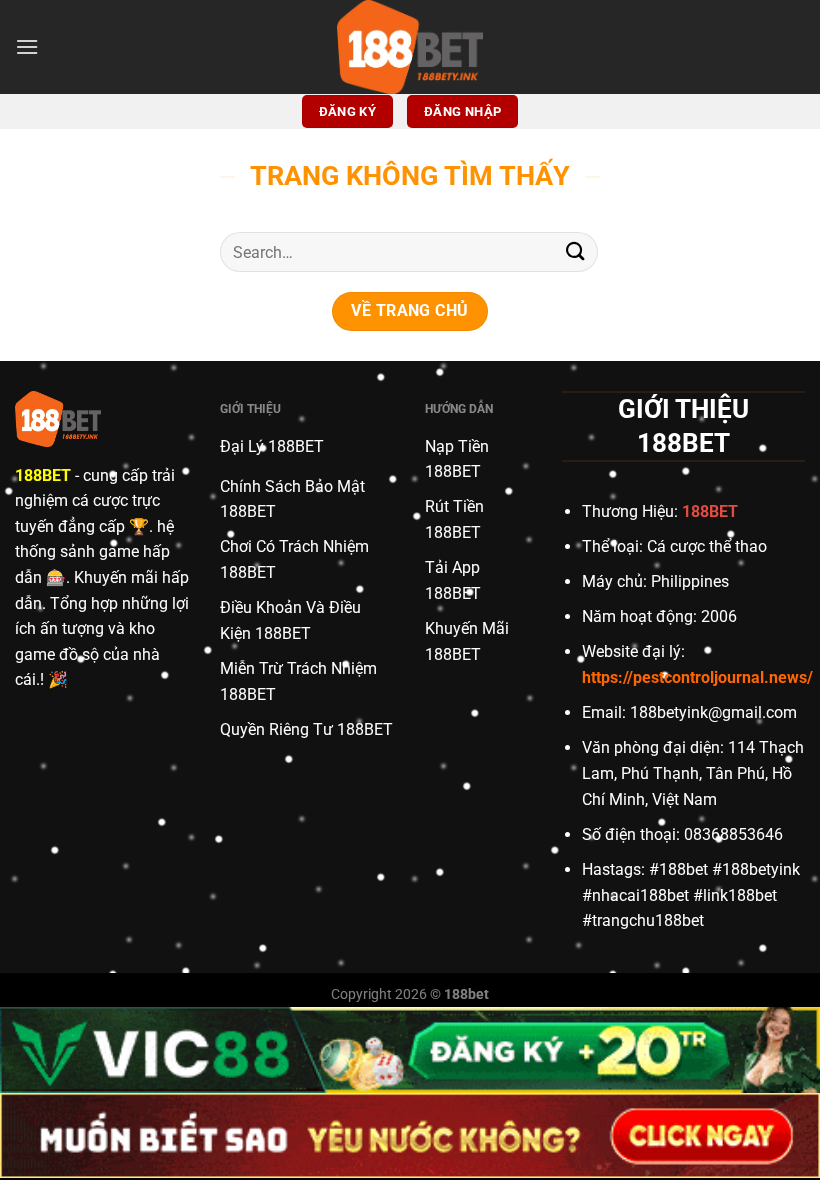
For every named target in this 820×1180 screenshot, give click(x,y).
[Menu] (27, 46)
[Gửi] (576, 251)
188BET (43, 475)
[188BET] (410, 47)
